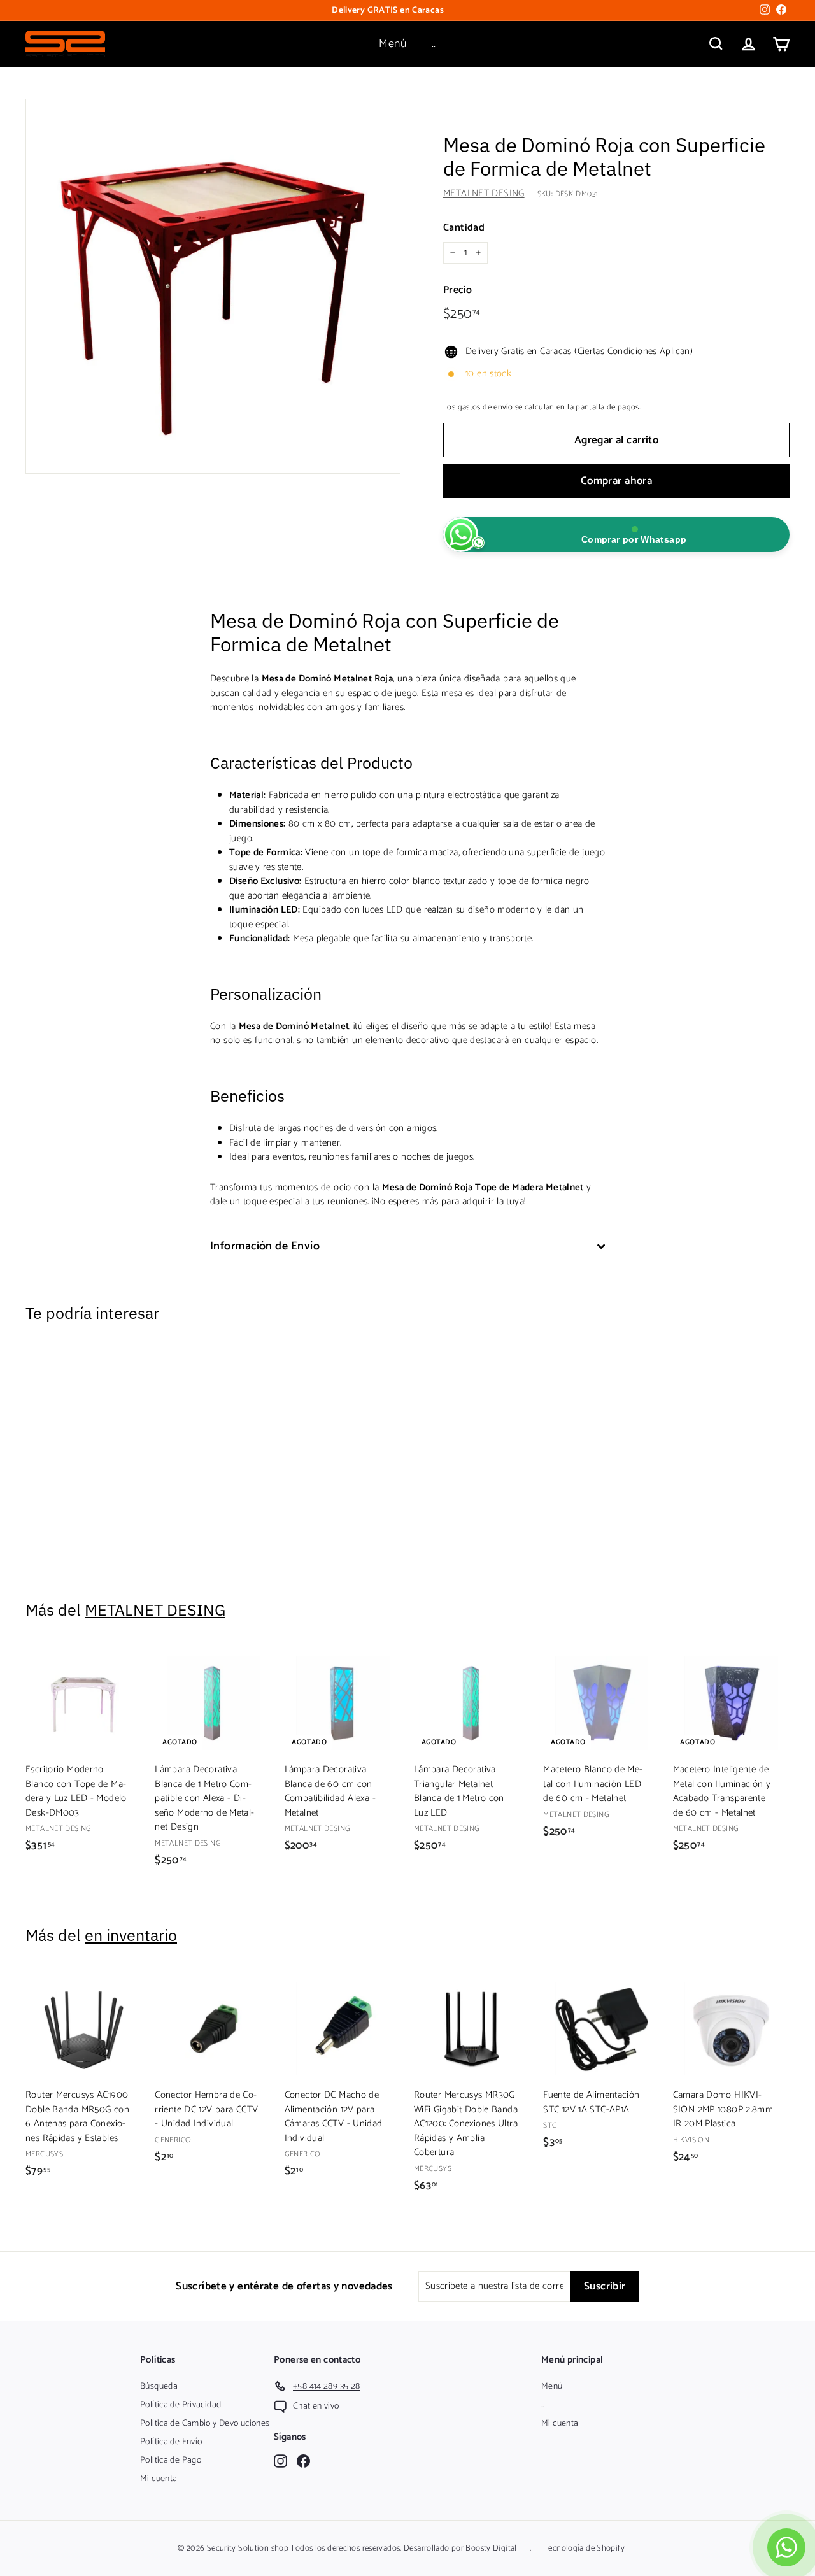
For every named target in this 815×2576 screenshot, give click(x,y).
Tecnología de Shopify (584, 2548)
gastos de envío (485, 407)
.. (434, 44)
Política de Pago (171, 2460)
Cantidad (464, 228)
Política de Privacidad (181, 2405)
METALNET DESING (484, 193)
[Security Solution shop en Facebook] (303, 2460)
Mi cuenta (159, 2479)
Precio (457, 290)
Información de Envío (265, 1246)
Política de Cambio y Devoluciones (205, 2423)
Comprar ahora (617, 481)
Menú (393, 44)
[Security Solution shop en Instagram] (280, 2460)
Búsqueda (159, 2387)
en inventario (131, 1935)
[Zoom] (213, 286)
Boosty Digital (491, 2548)
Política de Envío (171, 2442)
